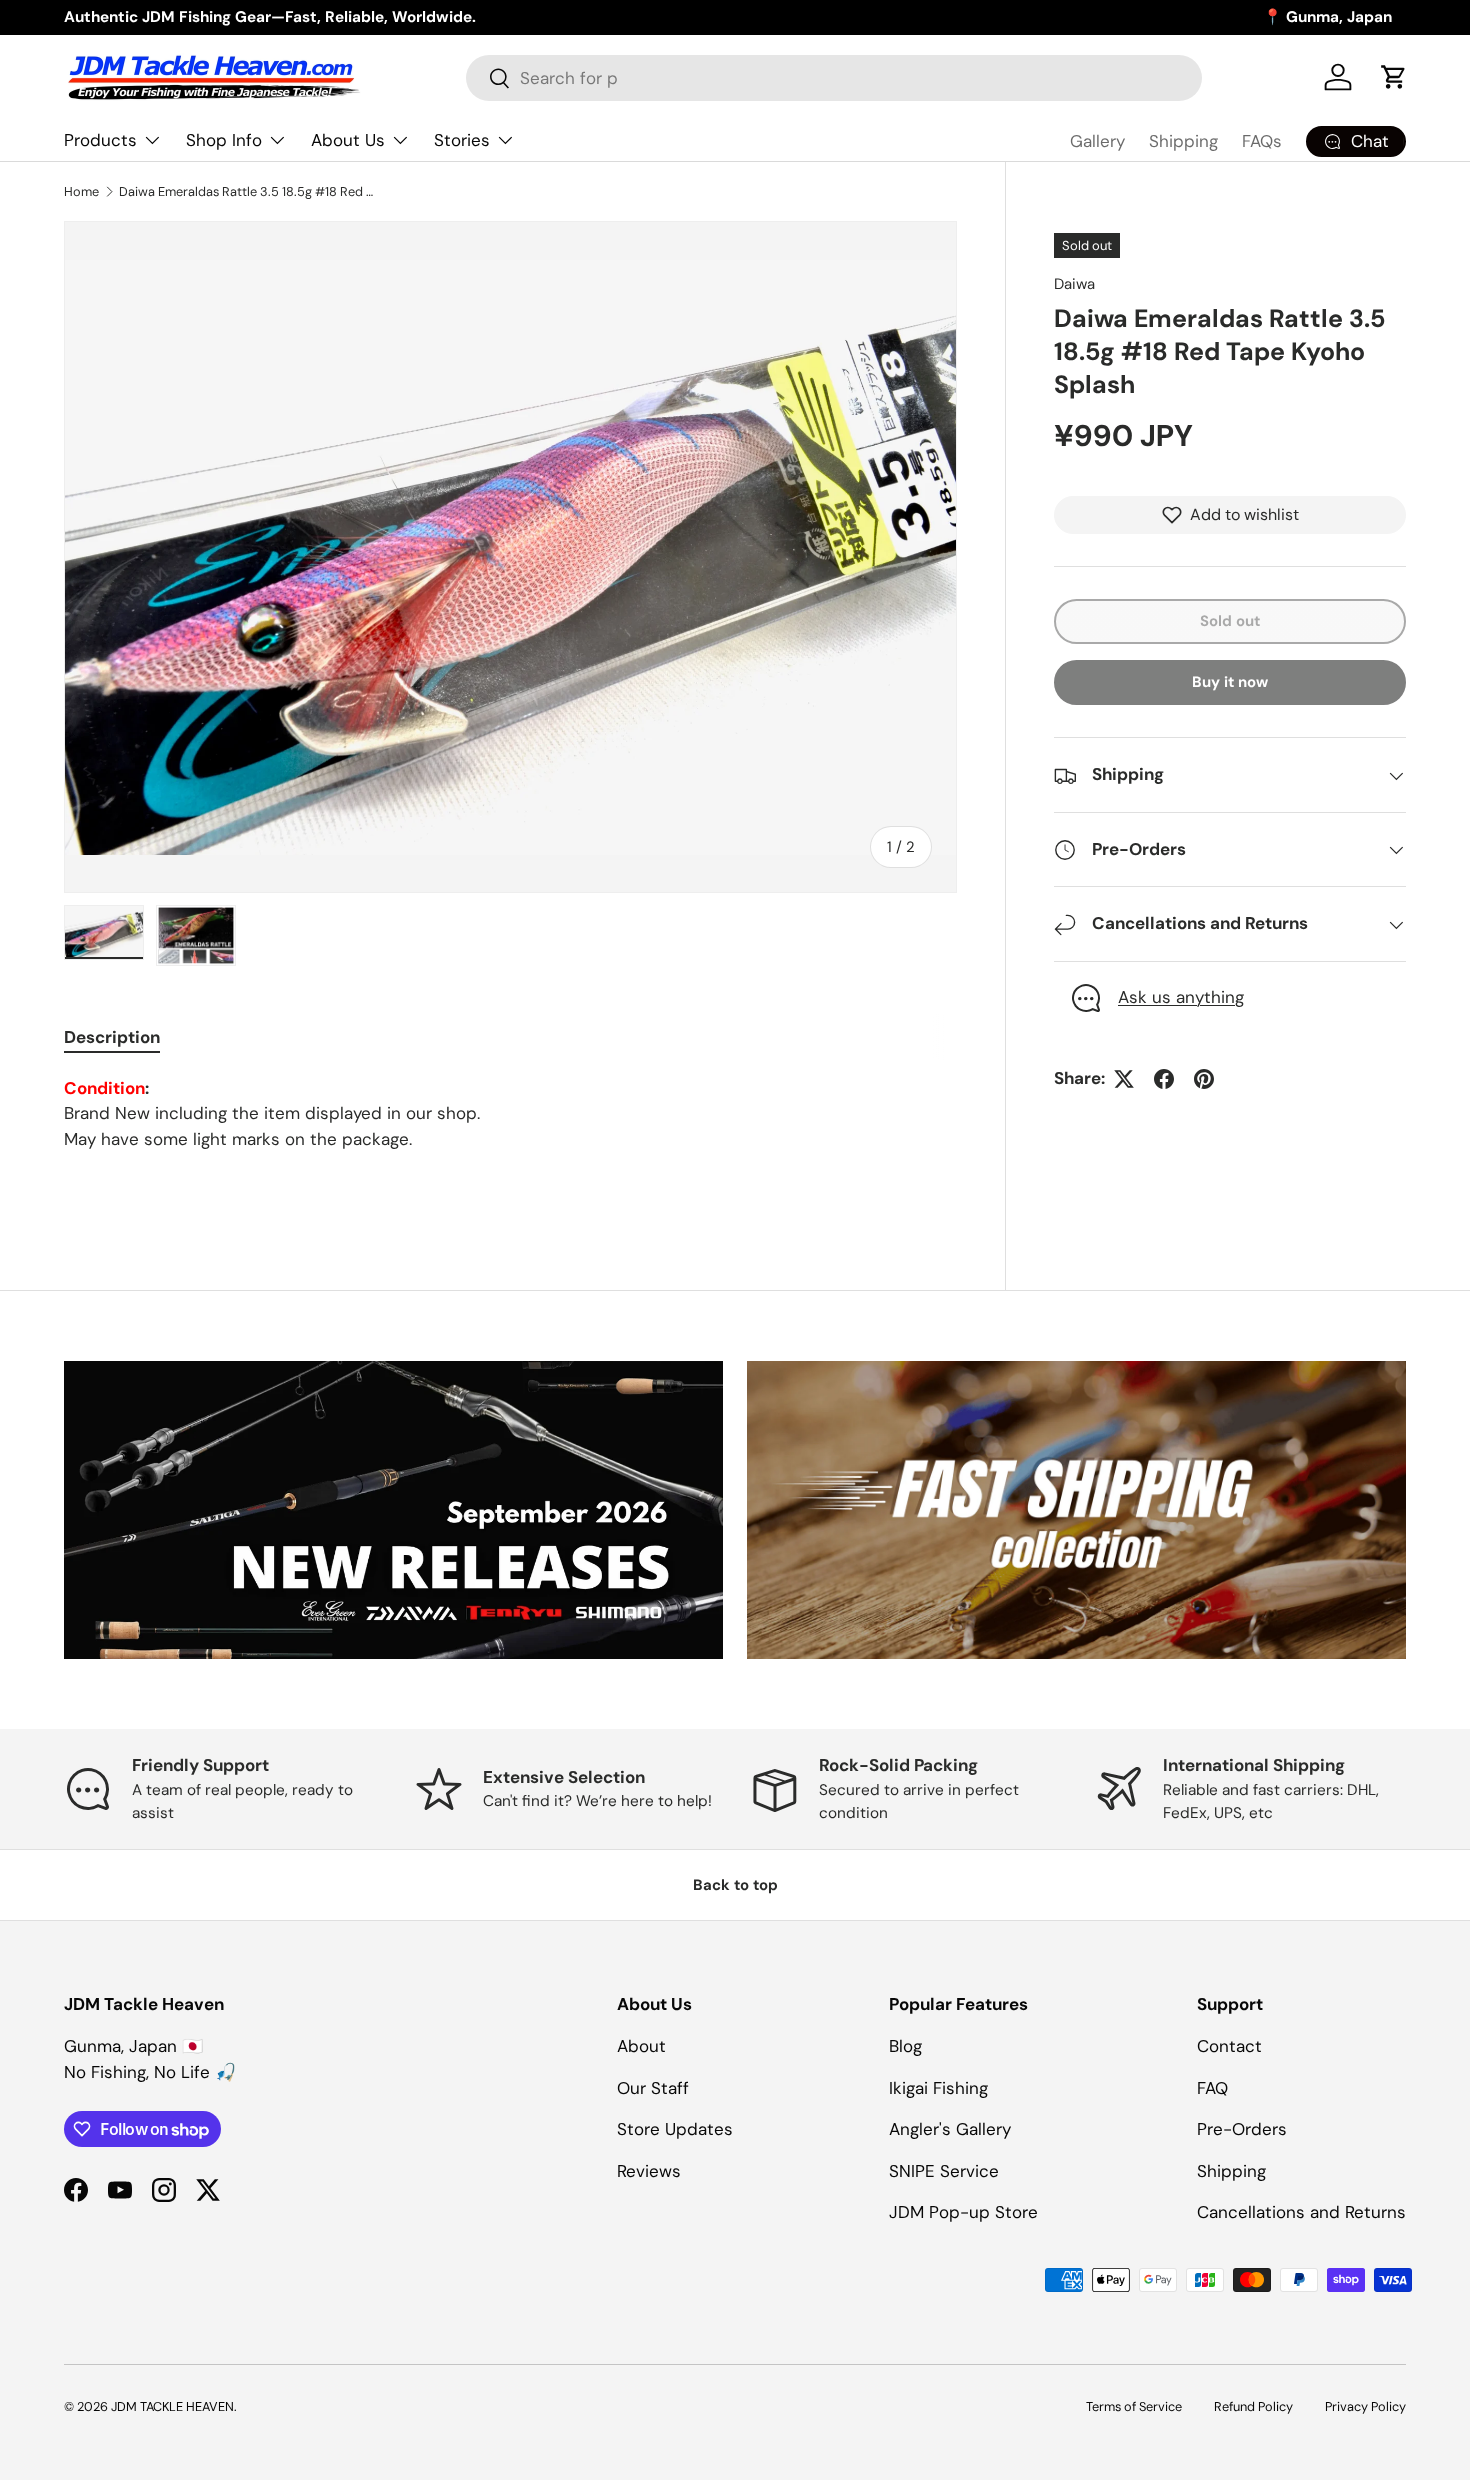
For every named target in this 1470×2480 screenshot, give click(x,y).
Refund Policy (1253, 2406)
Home (81, 191)
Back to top (735, 1885)
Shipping (1183, 141)
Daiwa (1074, 284)
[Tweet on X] (1124, 1079)
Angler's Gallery (950, 2129)
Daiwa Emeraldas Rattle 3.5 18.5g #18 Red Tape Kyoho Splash (246, 191)
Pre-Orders (1242, 2129)
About (641, 2046)
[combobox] (834, 78)
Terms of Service (1134, 2406)
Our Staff (653, 2088)
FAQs (1262, 141)
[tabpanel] (510, 1114)
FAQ (1212, 2088)
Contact (1229, 2046)
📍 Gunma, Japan (1327, 17)
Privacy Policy (1365, 2406)
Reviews (649, 2171)
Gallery (1097, 141)
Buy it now (1230, 683)
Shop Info (224, 140)
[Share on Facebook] (1164, 1079)
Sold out (1230, 621)
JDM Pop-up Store (963, 2212)
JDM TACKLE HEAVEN (172, 2406)
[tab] (112, 1037)
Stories (462, 140)
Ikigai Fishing (938, 2088)
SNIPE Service (944, 2171)
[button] (1394, 77)
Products (100, 140)
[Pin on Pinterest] (1204, 1079)
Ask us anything (1181, 998)
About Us (348, 140)
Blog (905, 2046)
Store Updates (675, 2129)
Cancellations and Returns (1301, 2212)
